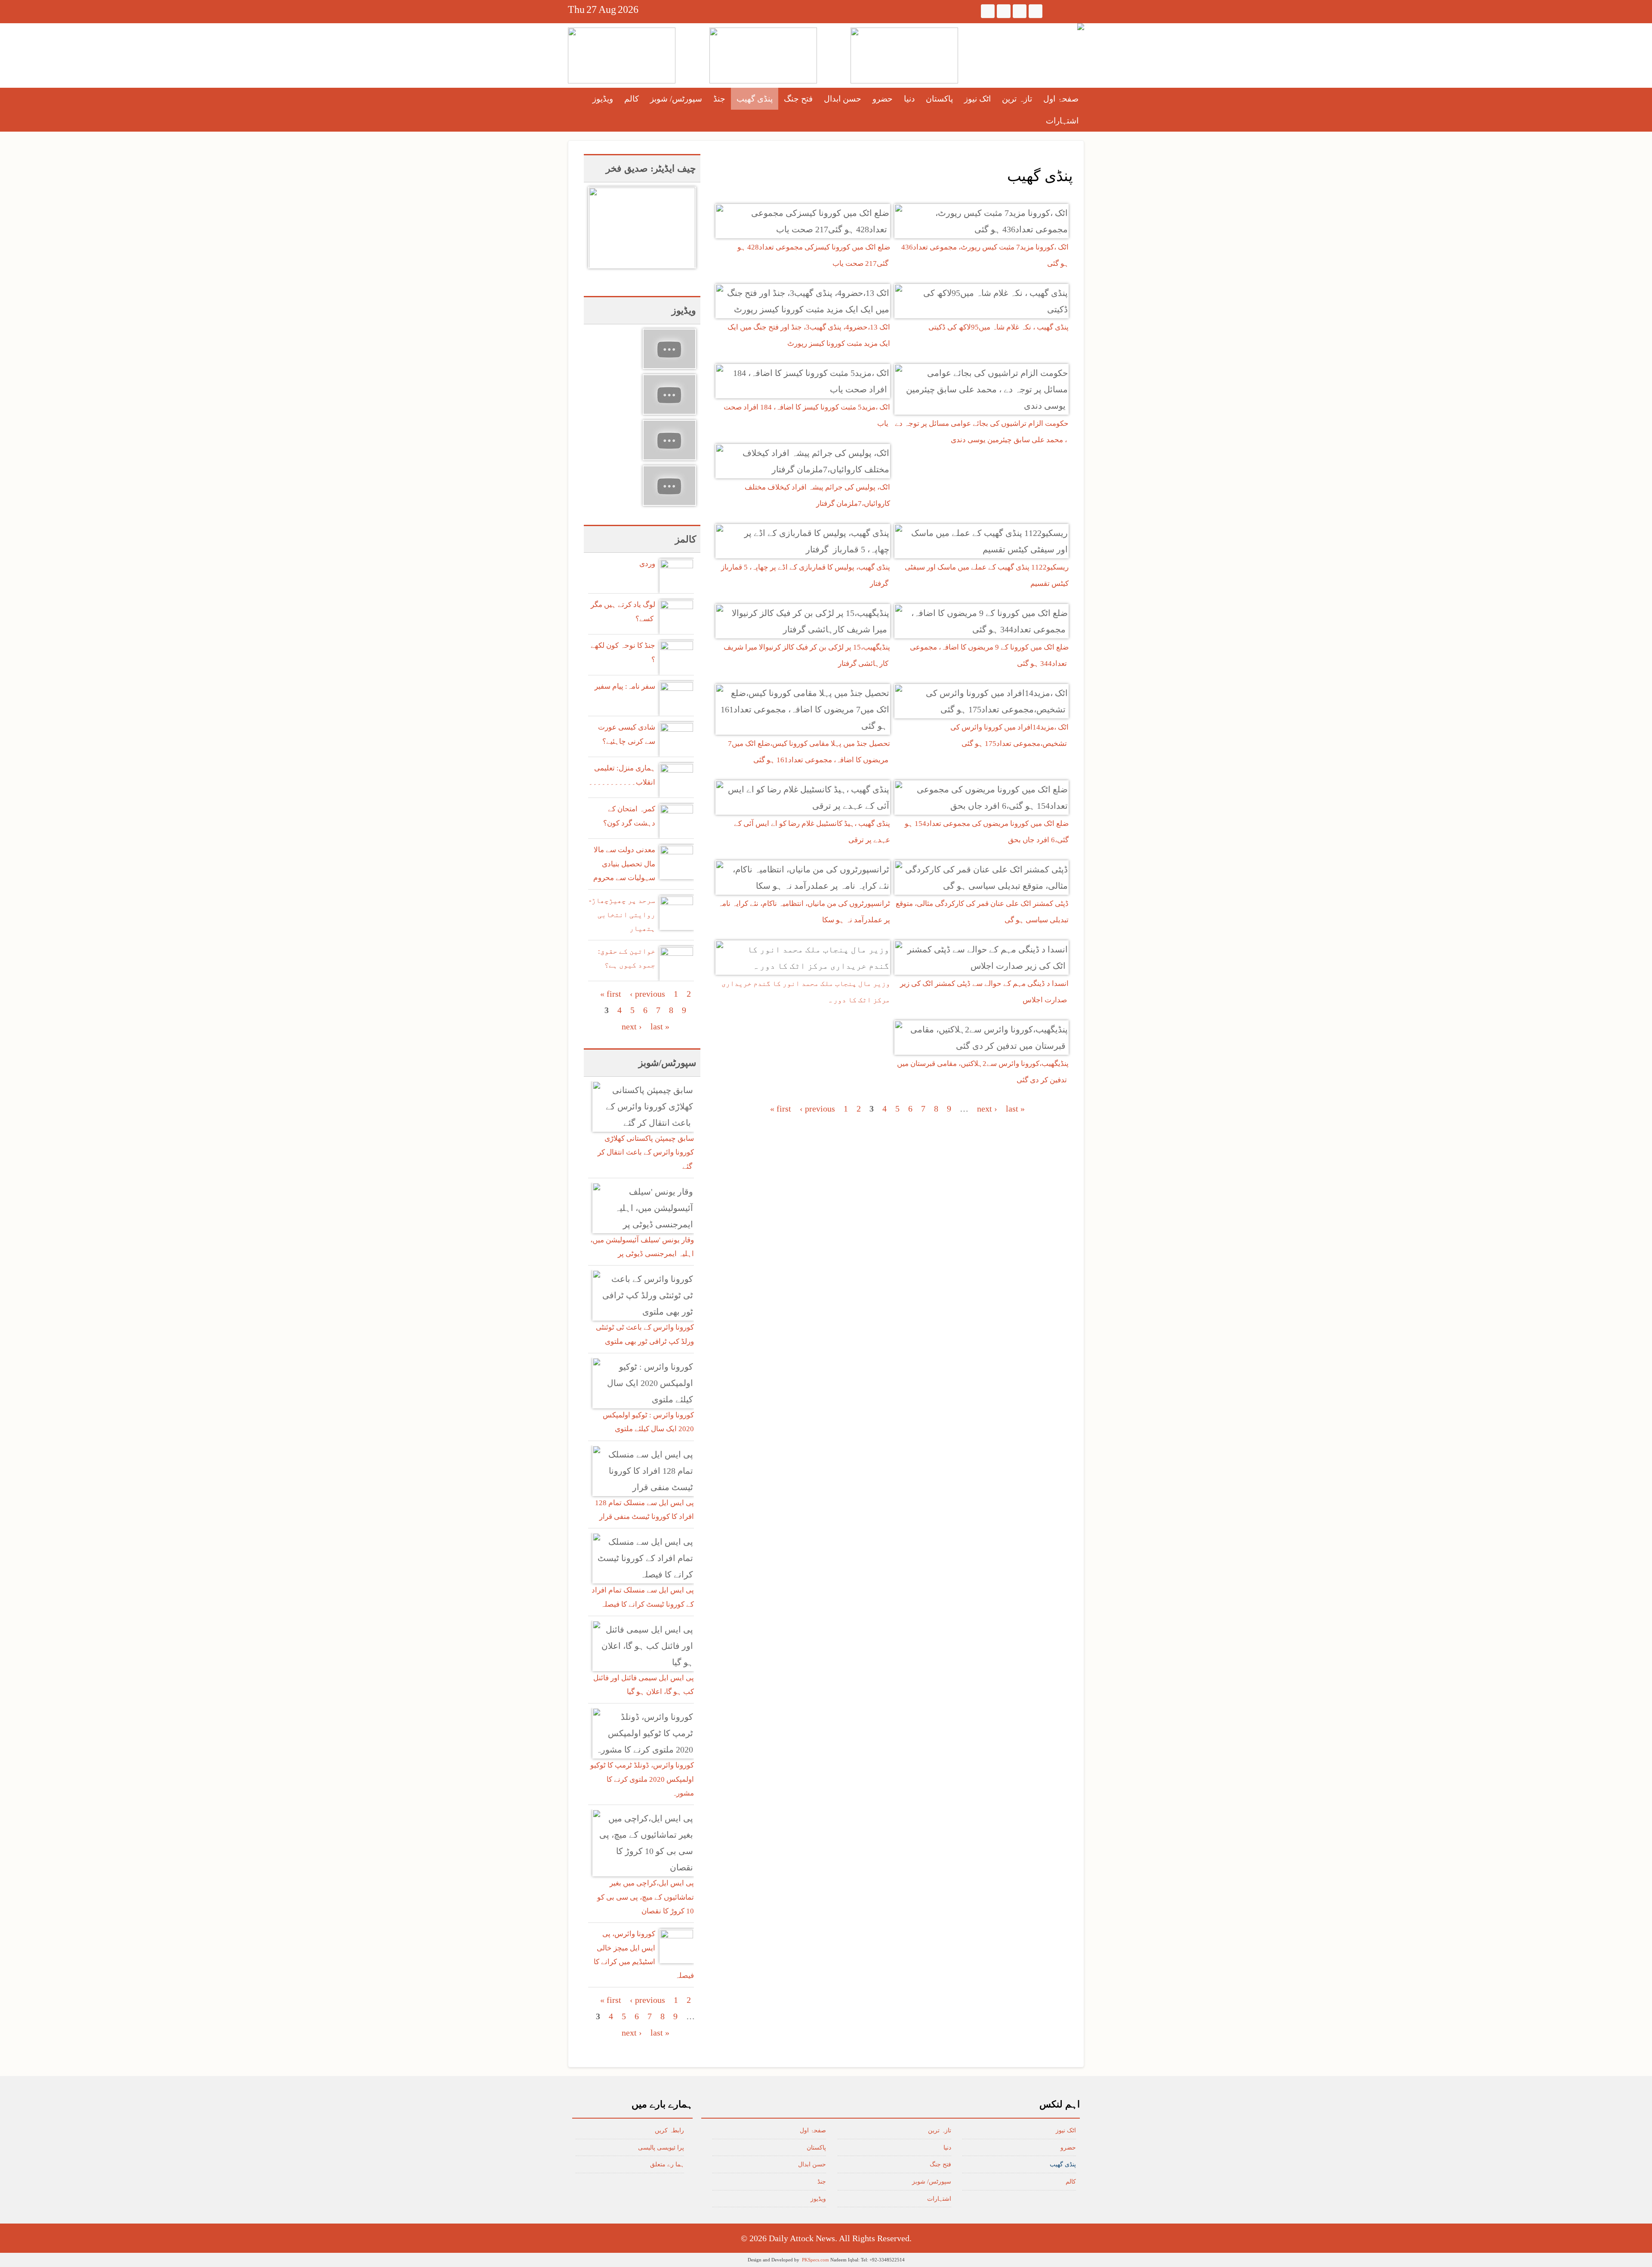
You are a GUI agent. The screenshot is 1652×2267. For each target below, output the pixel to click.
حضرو (883, 99)
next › (987, 1109)
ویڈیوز (603, 99)
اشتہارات (1062, 121)
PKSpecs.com (815, 2260)
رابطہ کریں (669, 2130)
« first (781, 1109)
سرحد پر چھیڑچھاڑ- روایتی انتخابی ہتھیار (622, 915)
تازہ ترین (1017, 99)
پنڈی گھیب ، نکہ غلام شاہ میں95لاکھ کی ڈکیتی (999, 327)
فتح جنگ (798, 99)
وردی (647, 564)
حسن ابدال (843, 99)
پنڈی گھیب (755, 99)
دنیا (909, 99)
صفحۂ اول (1061, 99)
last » (1015, 1109)
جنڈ (719, 99)
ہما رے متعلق (667, 2164)
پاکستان (939, 99)
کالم (632, 99)
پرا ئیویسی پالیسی (661, 2148)
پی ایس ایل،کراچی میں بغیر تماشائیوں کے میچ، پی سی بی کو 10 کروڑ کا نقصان (646, 1897)
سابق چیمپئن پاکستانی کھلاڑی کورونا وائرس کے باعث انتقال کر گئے (646, 1152)
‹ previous (817, 1109)
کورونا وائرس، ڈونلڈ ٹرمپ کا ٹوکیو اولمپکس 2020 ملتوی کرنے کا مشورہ (642, 1779)
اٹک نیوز (977, 99)
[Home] (1081, 27)
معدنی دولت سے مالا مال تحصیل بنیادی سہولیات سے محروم (624, 864)
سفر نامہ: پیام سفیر (625, 686)
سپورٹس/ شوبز (676, 99)
